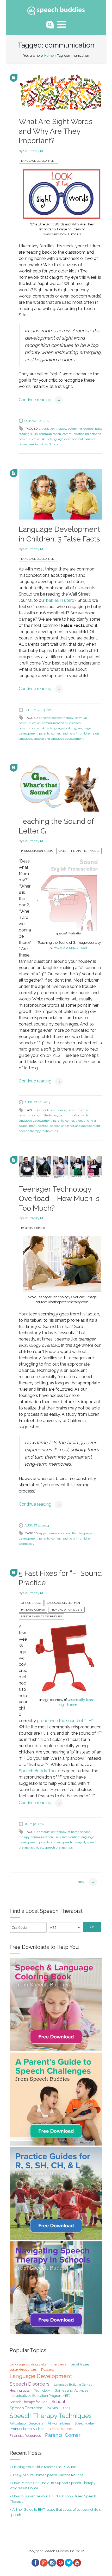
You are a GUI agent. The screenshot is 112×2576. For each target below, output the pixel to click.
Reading (48, 2370)
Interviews (58, 2364)
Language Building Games (73, 2385)
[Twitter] (69, 2563)
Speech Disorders (30, 2384)
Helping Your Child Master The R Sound (44, 2467)
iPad (74, 1533)
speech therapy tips (59, 1848)
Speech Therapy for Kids (28, 2402)
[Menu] (62, 24)
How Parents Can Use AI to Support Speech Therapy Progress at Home (52, 2485)
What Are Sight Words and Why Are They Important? (56, 131)
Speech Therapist (26, 2408)
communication (50, 434)
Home (49, 56)
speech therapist (73, 1842)
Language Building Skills (28, 2364)
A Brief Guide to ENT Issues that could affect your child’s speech (55, 2512)
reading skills (38, 444)
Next (86, 1882)
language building (63, 728)
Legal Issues (80, 2364)
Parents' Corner (33, 1228)
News (53, 2408)
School (54, 444)
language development (67, 439)
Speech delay (85, 2423)
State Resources (23, 2369)
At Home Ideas (31, 1603)
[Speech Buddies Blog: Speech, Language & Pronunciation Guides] (56, 10)
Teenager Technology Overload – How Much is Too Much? (59, 1199)
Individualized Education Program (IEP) (40, 2396)
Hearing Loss (20, 2390)
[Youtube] (77, 2563)
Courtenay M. (34, 151)
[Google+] (43, 2563)
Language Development (39, 161)
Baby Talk (82, 718)
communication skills (34, 439)
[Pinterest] (60, 2563)
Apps (43, 1533)
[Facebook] (35, 2563)
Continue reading (40, 400)
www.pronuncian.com (71, 948)
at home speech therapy (56, 718)
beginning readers (81, 429)
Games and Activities (71, 2390)
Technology (42, 2391)
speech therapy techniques (38, 1131)
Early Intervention (67, 1837)
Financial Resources (25, 2436)
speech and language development (59, 739)
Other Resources (61, 2429)
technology (27, 1544)
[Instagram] (52, 2563)
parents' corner (49, 733)
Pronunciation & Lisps (37, 851)
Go (92, 1927)
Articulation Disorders (26, 2423)
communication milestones (82, 434)
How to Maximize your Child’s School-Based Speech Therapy (53, 2499)
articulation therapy (53, 429)
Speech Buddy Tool (38, 1771)
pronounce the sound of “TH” (65, 1721)
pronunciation (39, 1126)
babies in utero (60, 600)
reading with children (76, 733)
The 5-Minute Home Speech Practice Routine (48, 2475)
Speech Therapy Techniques (79, 851)
